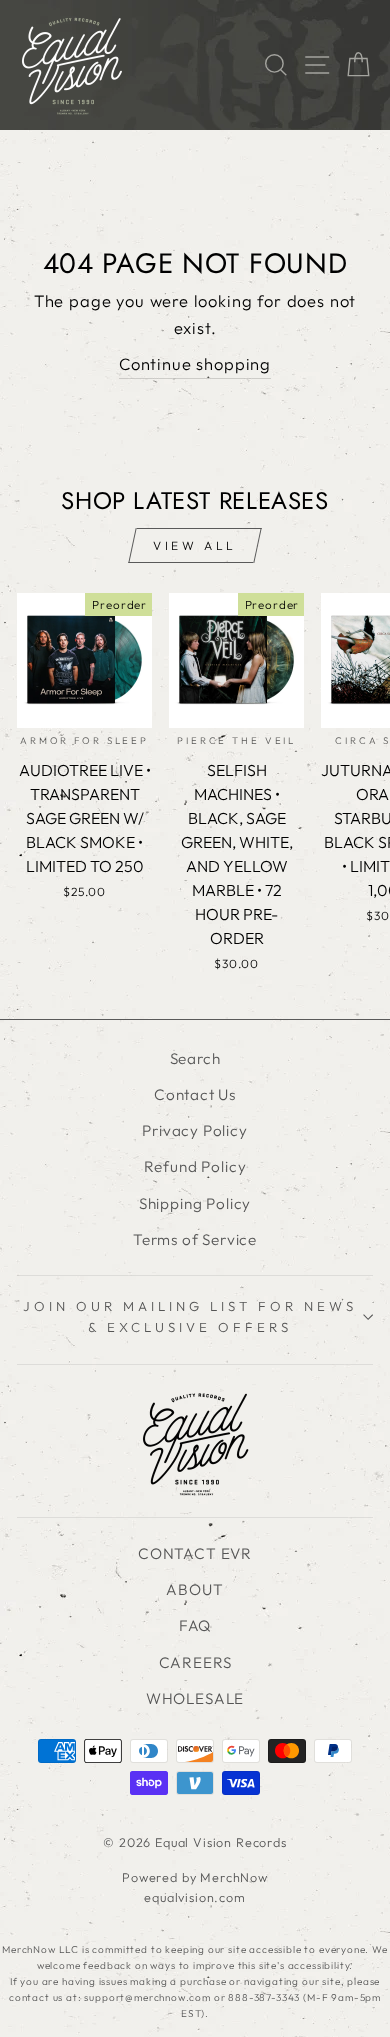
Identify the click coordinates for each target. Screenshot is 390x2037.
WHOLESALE (195, 1698)
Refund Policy (195, 1166)
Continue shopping (195, 363)
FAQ (195, 1625)
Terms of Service (195, 1239)
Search (195, 1058)
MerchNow (234, 1877)
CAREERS (195, 1662)
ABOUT (194, 1589)
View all (195, 545)
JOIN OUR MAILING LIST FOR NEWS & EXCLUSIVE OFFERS (189, 1316)
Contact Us (195, 1094)
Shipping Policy (195, 1203)
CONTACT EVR (195, 1553)
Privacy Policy (195, 1130)
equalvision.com (194, 1897)
